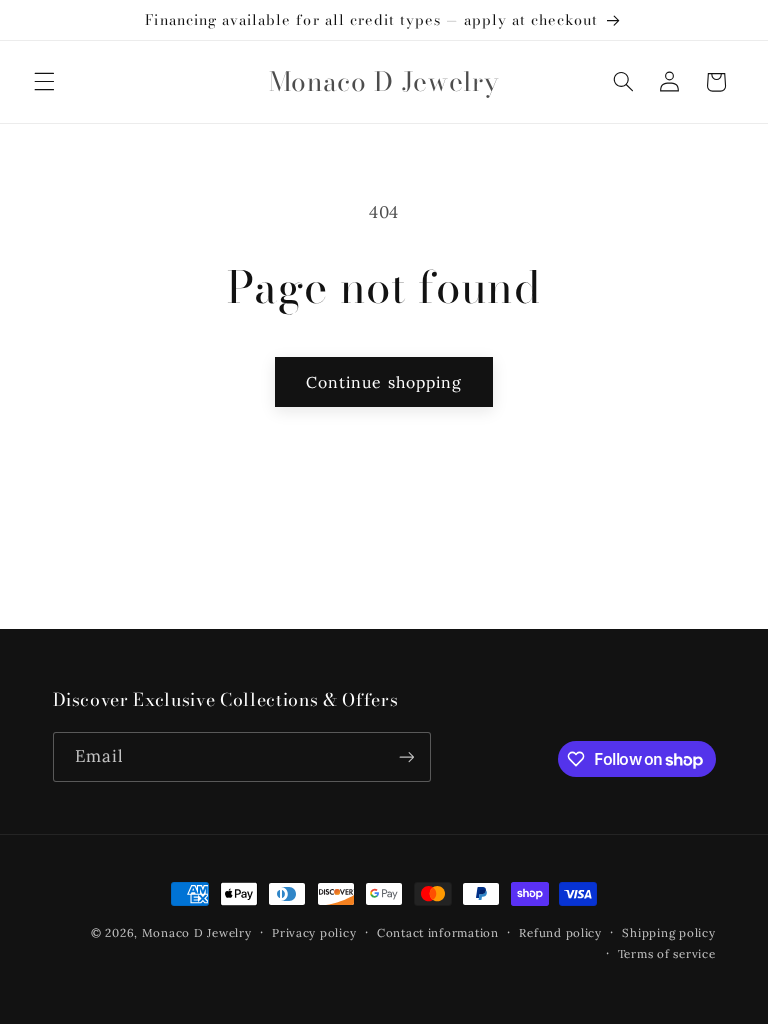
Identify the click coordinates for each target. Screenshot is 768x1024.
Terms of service (667, 953)
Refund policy (560, 932)
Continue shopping (384, 382)
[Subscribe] (406, 756)
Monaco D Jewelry (197, 932)
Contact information (438, 932)
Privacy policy (314, 932)
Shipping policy (668, 932)
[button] (44, 82)
